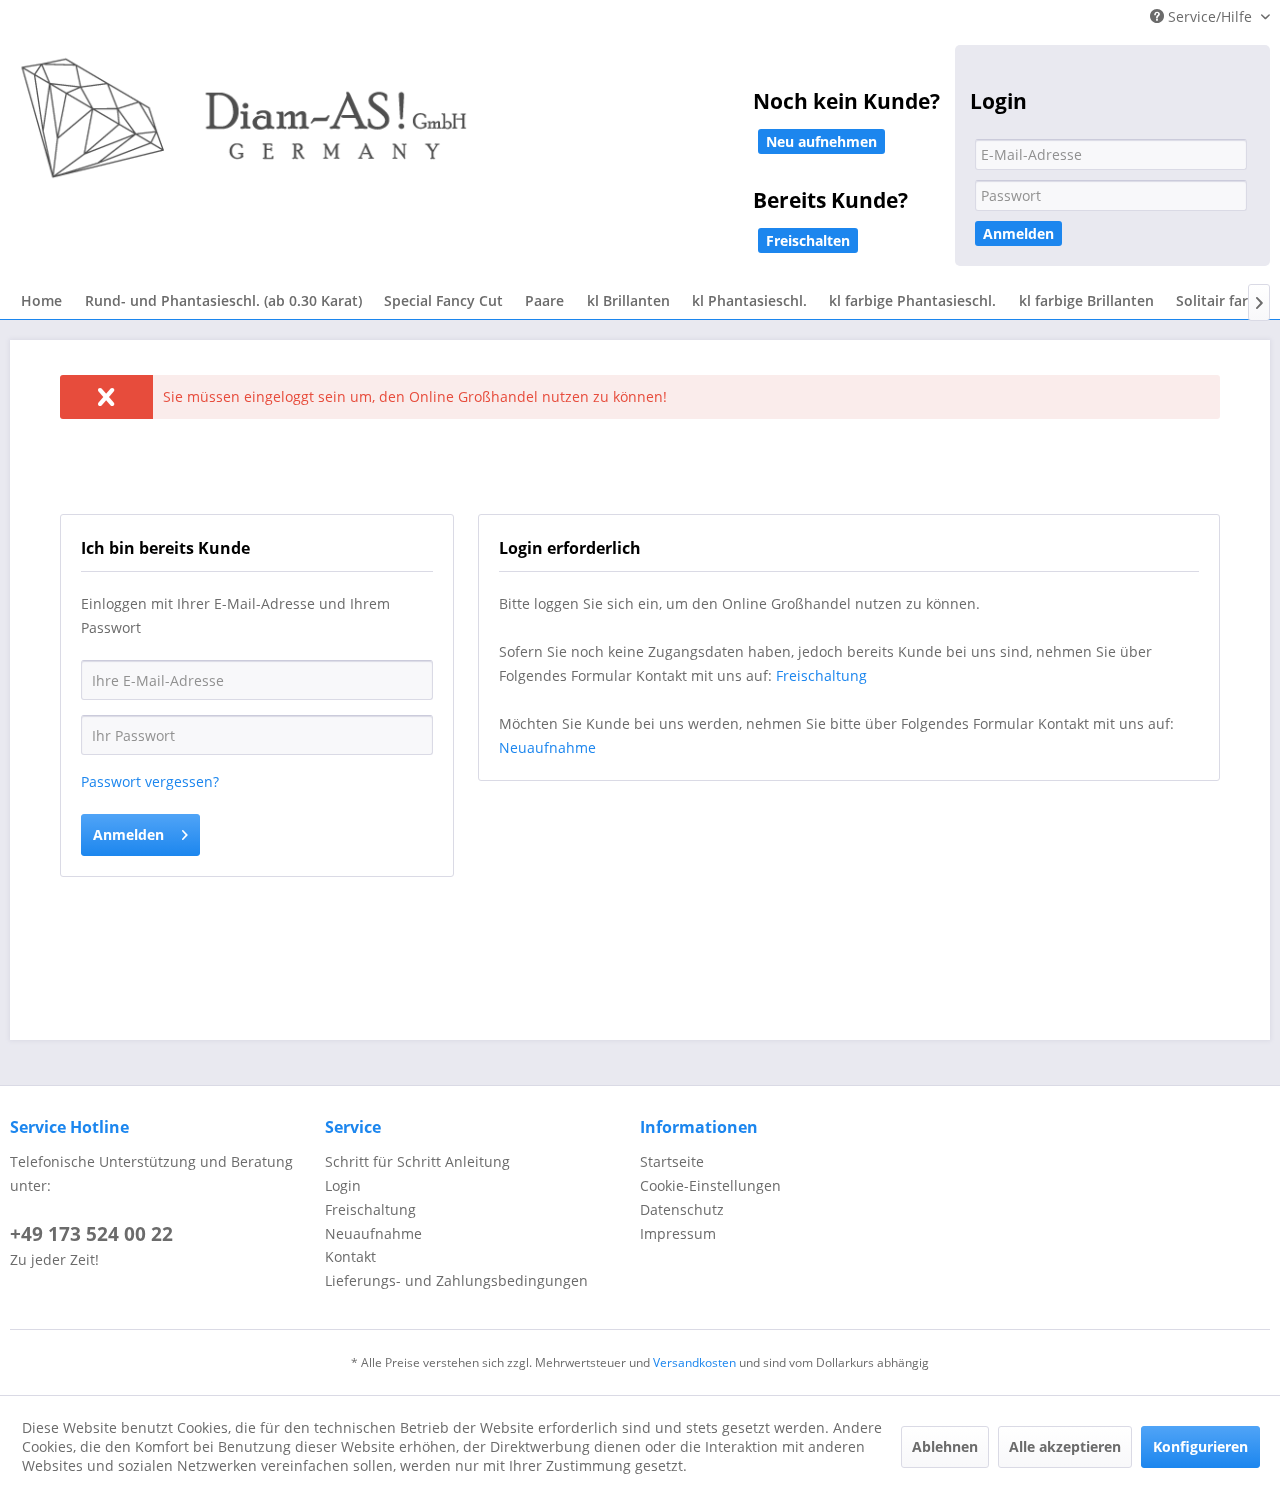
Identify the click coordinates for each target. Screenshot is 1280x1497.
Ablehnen (945, 1446)
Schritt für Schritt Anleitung (417, 1161)
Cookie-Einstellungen (710, 1185)
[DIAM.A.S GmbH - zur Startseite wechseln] (450, 132)
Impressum (678, 1233)
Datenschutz (682, 1209)
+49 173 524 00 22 (91, 1234)
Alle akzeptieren (1065, 1446)
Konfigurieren (1200, 1446)
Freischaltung (821, 675)
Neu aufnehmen (821, 141)
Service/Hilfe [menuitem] (1210, 16)
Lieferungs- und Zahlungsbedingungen (456, 1280)
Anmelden (1018, 233)
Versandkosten (694, 1362)
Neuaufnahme (547, 747)
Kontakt (350, 1256)
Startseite (672, 1161)
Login (343, 1185)
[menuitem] (41, 301)
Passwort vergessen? (150, 781)
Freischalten (808, 240)
